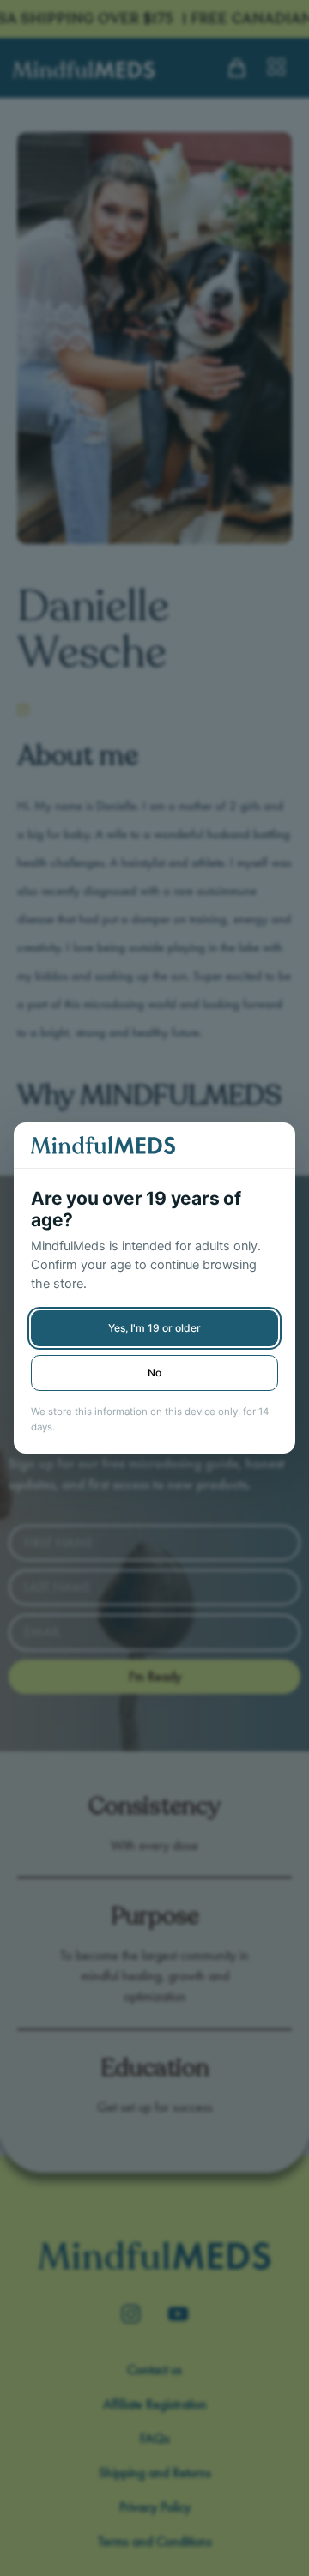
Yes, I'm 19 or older (154, 1328)
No (154, 1373)
